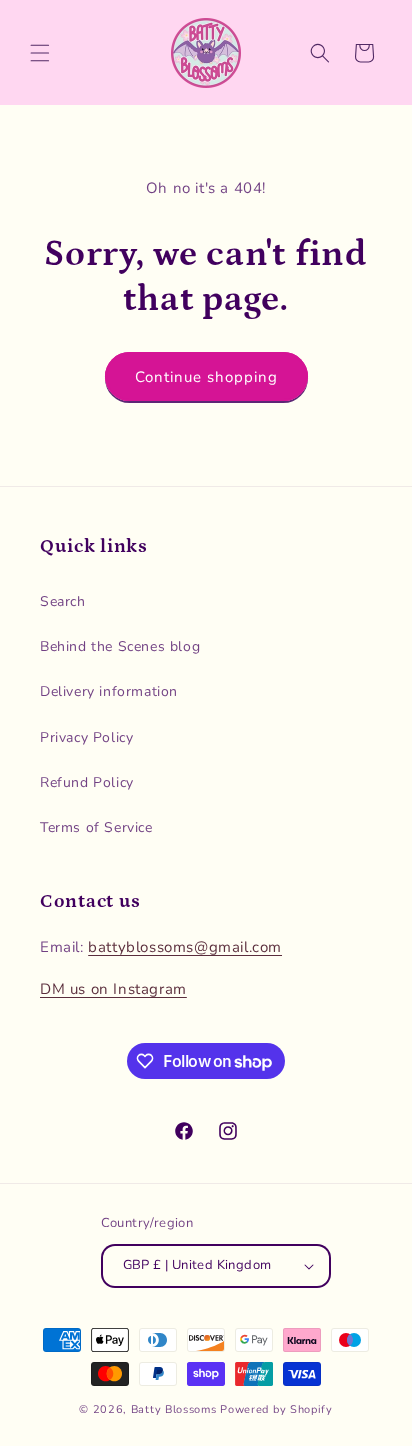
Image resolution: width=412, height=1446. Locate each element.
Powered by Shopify (276, 1409)
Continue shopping (206, 377)
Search (63, 601)
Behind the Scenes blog (120, 646)
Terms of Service (96, 827)
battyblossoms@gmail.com (185, 947)
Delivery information (109, 691)
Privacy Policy (86, 737)
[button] (40, 53)
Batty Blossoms (174, 1409)
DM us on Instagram (113, 989)
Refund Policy (87, 782)
